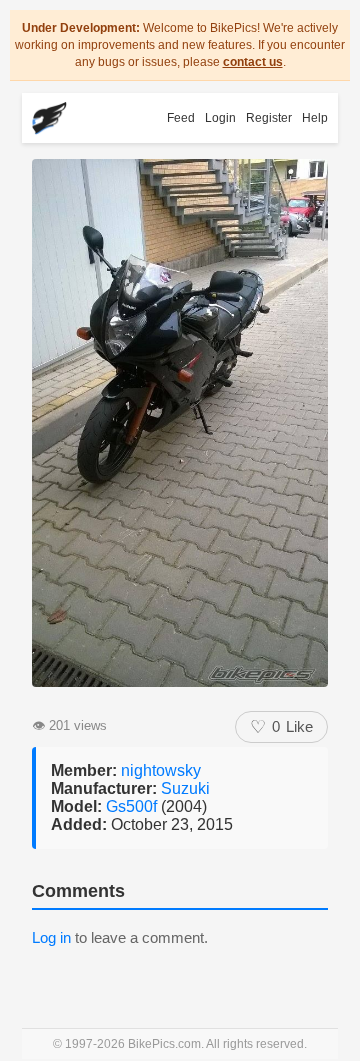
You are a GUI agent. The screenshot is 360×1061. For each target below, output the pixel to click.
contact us (253, 62)
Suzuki (185, 788)
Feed (181, 118)
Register (269, 118)
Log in (51, 937)
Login (220, 118)
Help (315, 118)
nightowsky (161, 770)
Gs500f (133, 806)
